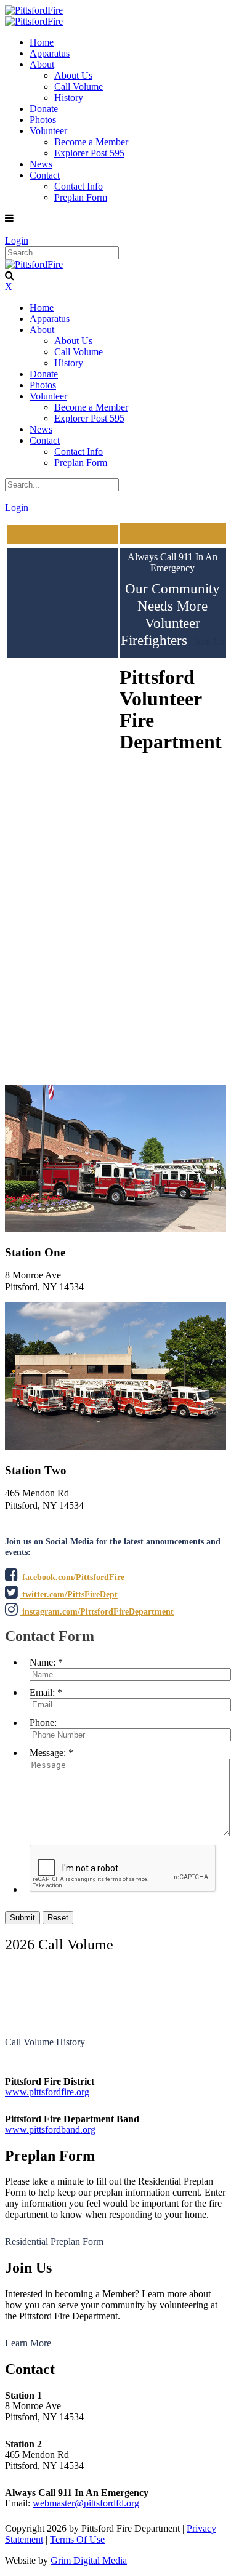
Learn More (28, 2343)
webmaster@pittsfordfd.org (86, 2503)
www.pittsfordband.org (50, 2129)
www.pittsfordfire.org (47, 2092)
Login (17, 240)
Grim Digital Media (89, 2560)
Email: (42, 1692)
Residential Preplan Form (54, 2241)
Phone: (43, 1723)
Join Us (209, 642)
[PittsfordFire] (34, 10)
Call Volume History (45, 2042)
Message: (48, 1753)
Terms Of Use (77, 2539)
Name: (43, 1662)
